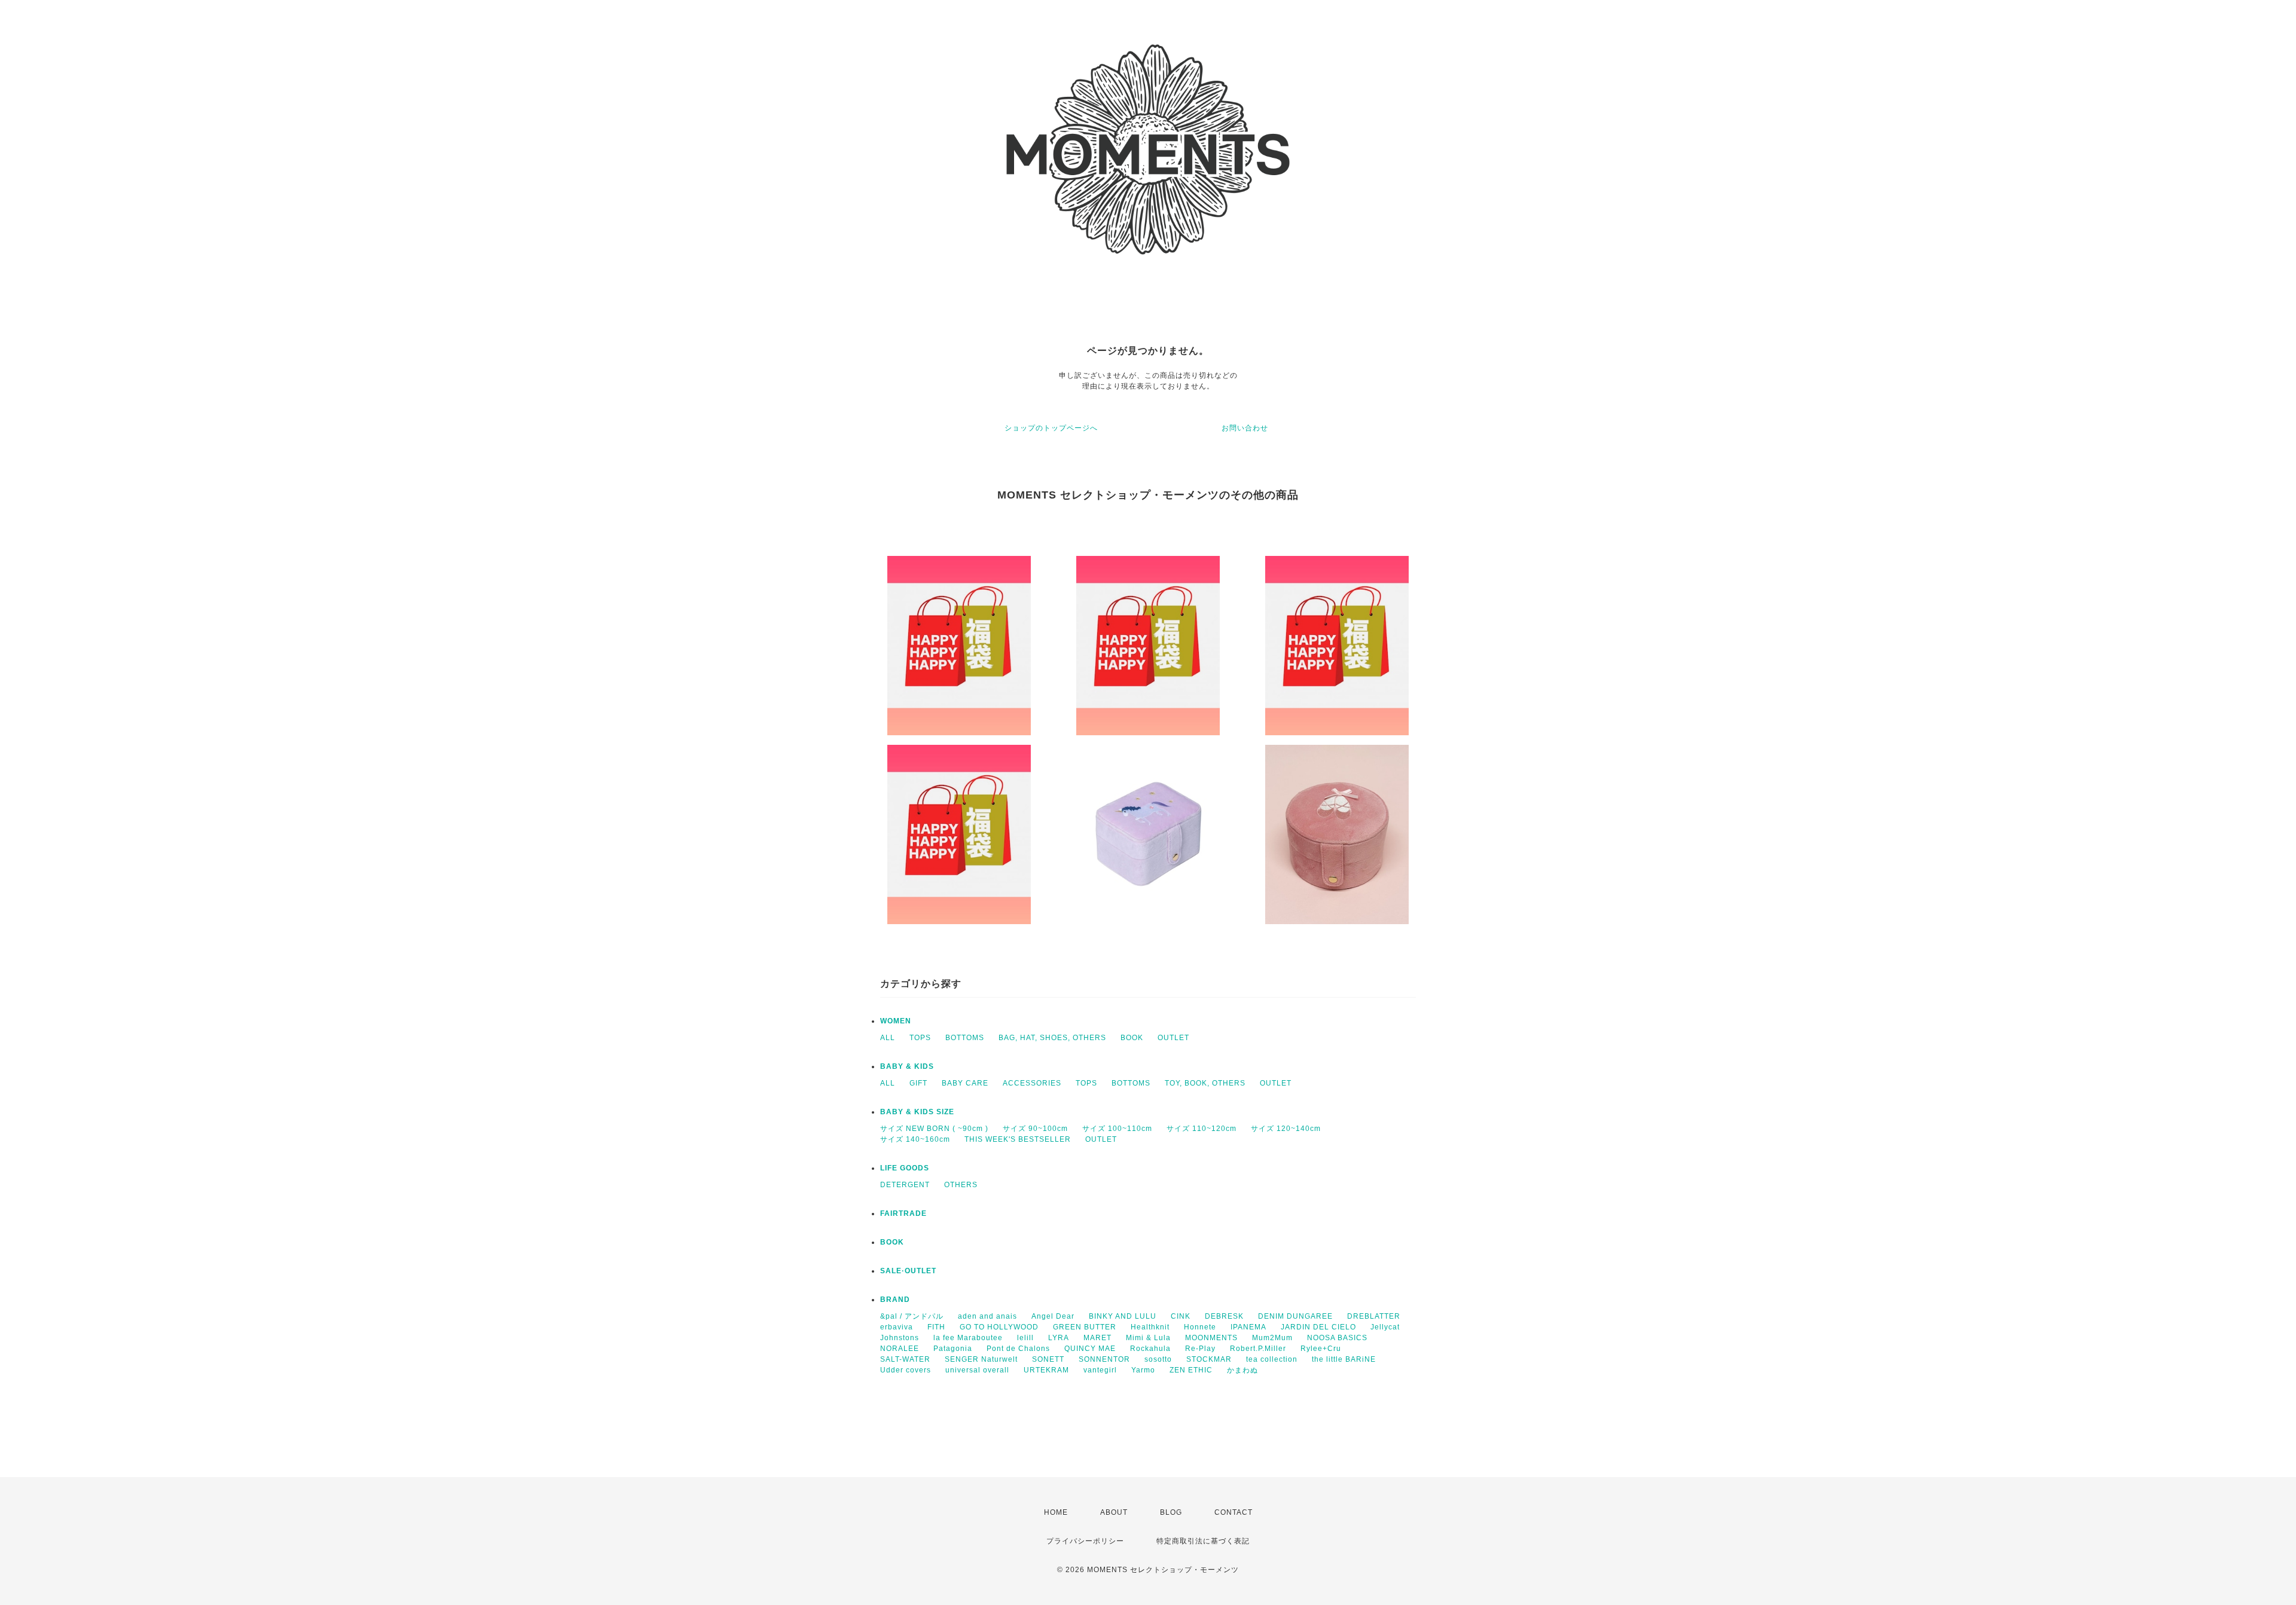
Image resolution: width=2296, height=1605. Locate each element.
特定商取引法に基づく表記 (1203, 1541)
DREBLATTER (1374, 1316)
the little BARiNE (1344, 1359)
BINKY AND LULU (1123, 1316)
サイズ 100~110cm (1117, 1129)
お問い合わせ (1245, 428)
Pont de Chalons (1018, 1349)
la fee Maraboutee (968, 1338)
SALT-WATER (905, 1359)
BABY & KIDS (907, 1066)
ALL (888, 1038)
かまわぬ (1242, 1370)
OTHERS (961, 1185)
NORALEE (900, 1349)
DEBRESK (1224, 1316)
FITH (936, 1327)
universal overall (977, 1370)
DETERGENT (905, 1185)
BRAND (895, 1300)
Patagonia (953, 1349)
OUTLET (1173, 1038)
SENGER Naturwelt (981, 1359)
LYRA (1059, 1338)
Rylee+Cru (1321, 1349)
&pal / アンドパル (912, 1316)
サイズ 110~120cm (1202, 1129)
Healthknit (1150, 1327)
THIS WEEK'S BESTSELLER (1018, 1139)
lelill (1025, 1338)
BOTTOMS (965, 1038)
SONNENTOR (1104, 1359)
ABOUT (1114, 1512)
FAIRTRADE (903, 1213)
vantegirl (1100, 1370)
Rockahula (1150, 1349)
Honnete (1200, 1327)
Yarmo (1143, 1370)
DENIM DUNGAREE (1295, 1316)
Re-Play (1200, 1349)
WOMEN (896, 1021)
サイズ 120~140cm (1286, 1129)
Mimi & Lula (1148, 1338)
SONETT (1048, 1359)
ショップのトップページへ (1051, 428)
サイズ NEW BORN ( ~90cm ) (934, 1129)
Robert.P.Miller (1258, 1349)
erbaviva (897, 1327)
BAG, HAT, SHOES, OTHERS (1052, 1038)
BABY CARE (965, 1083)
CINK (1181, 1316)
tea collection (1272, 1359)
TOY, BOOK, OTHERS (1205, 1083)
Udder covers (906, 1370)
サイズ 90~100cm (1035, 1129)
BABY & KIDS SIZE (917, 1112)
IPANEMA (1248, 1327)
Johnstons (900, 1338)
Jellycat (1385, 1327)
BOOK (1132, 1038)
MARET (1097, 1338)
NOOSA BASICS (1337, 1338)
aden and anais (987, 1316)
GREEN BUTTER (1085, 1327)
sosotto (1158, 1359)
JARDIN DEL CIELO (1318, 1327)
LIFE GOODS (905, 1168)
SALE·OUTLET (908, 1271)
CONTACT (1234, 1512)
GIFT (918, 1083)
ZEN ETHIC (1191, 1370)
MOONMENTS (1211, 1338)
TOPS (920, 1038)
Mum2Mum (1272, 1338)
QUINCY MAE (1090, 1349)
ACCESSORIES (1032, 1083)
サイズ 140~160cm (915, 1139)
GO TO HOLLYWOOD (999, 1327)
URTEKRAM (1046, 1370)
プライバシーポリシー (1085, 1541)
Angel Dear (1053, 1316)
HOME (1056, 1512)
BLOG (1171, 1512)
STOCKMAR (1209, 1359)
